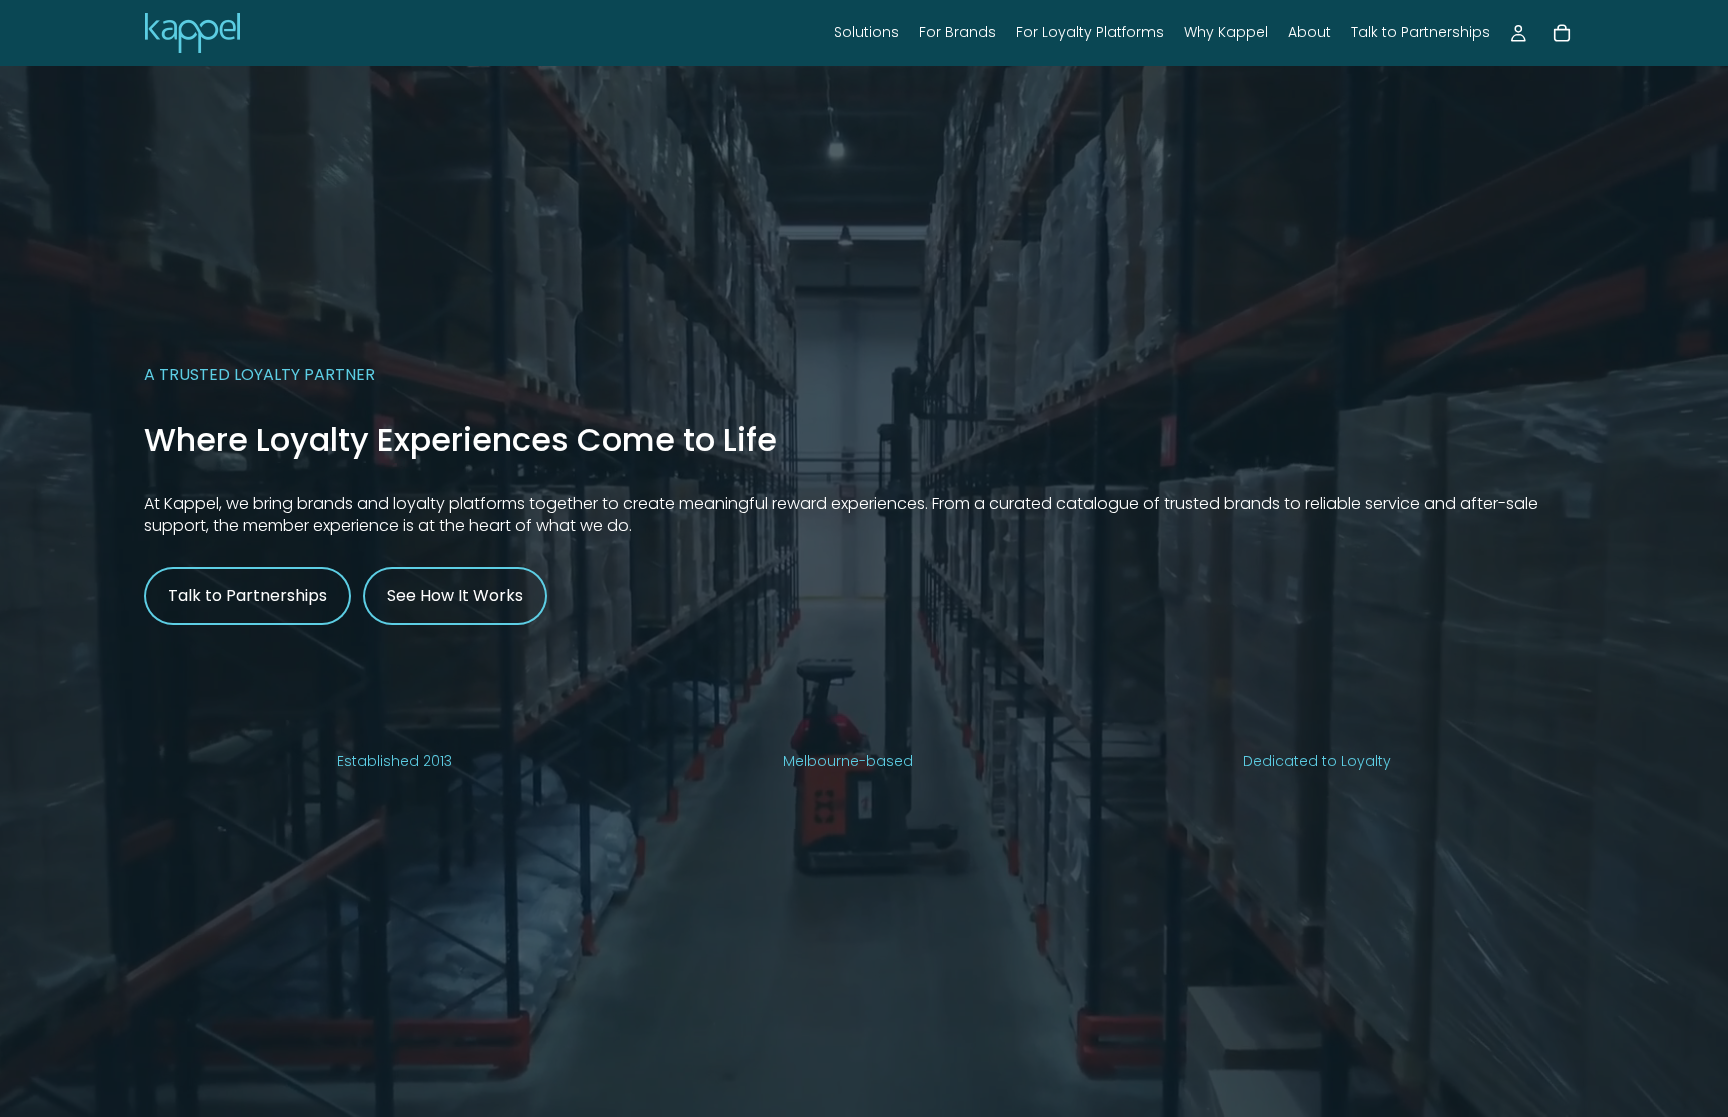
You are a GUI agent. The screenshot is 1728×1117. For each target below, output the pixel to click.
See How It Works (455, 595)
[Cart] (1562, 33)
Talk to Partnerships (247, 595)
